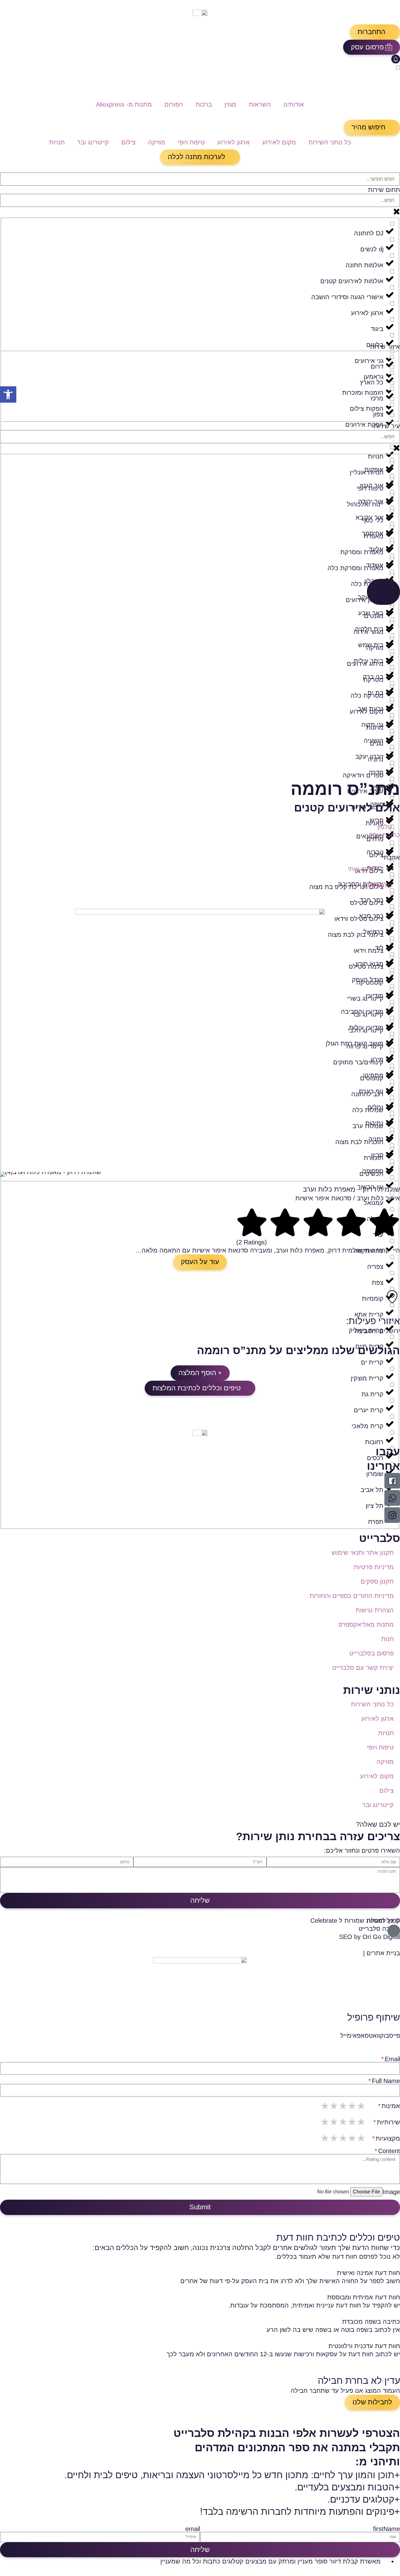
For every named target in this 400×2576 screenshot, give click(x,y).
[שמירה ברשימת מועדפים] (397, 850)
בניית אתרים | (382, 1953)
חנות (387, 1639)
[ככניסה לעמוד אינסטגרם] (392, 1515)
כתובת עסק (385, 835)
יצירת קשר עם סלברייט (363, 1668)
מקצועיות (388, 2138)
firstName (387, 2529)
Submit (200, 2207)
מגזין (230, 104)
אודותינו (294, 104)
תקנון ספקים (377, 1581)
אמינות (391, 2106)
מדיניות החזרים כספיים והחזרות (352, 1596)
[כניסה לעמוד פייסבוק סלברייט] (392, 1481)
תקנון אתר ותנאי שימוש (363, 1553)
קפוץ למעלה (383, 1921)
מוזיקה (157, 142)
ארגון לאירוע (233, 142)
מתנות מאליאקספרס (366, 1624)
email (193, 2529)
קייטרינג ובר (93, 142)
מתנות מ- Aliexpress (124, 104)
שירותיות (388, 2122)
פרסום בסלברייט (372, 1653)
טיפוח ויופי (191, 142)
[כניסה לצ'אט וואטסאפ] (392, 1498)
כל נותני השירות (330, 142)
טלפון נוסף (378, 885)
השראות (260, 104)
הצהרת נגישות (375, 1610)
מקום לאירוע (279, 142)
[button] (375, 32)
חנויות (57, 142)
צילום (128, 142)
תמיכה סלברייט (379, 1929)
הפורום (174, 104)
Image (391, 2192)
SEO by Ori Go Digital (370, 1937)
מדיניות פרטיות (374, 1567)
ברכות (204, 104)
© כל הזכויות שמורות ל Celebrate (355, 1921)
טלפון (385, 827)
